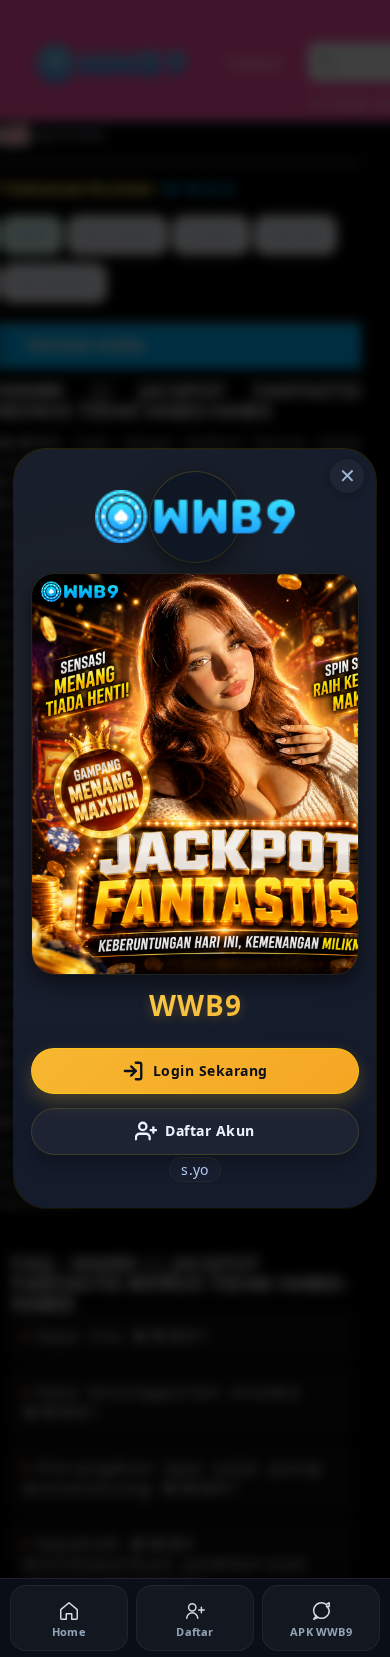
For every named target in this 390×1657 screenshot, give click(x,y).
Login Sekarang (210, 1070)
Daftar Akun (210, 1130)
